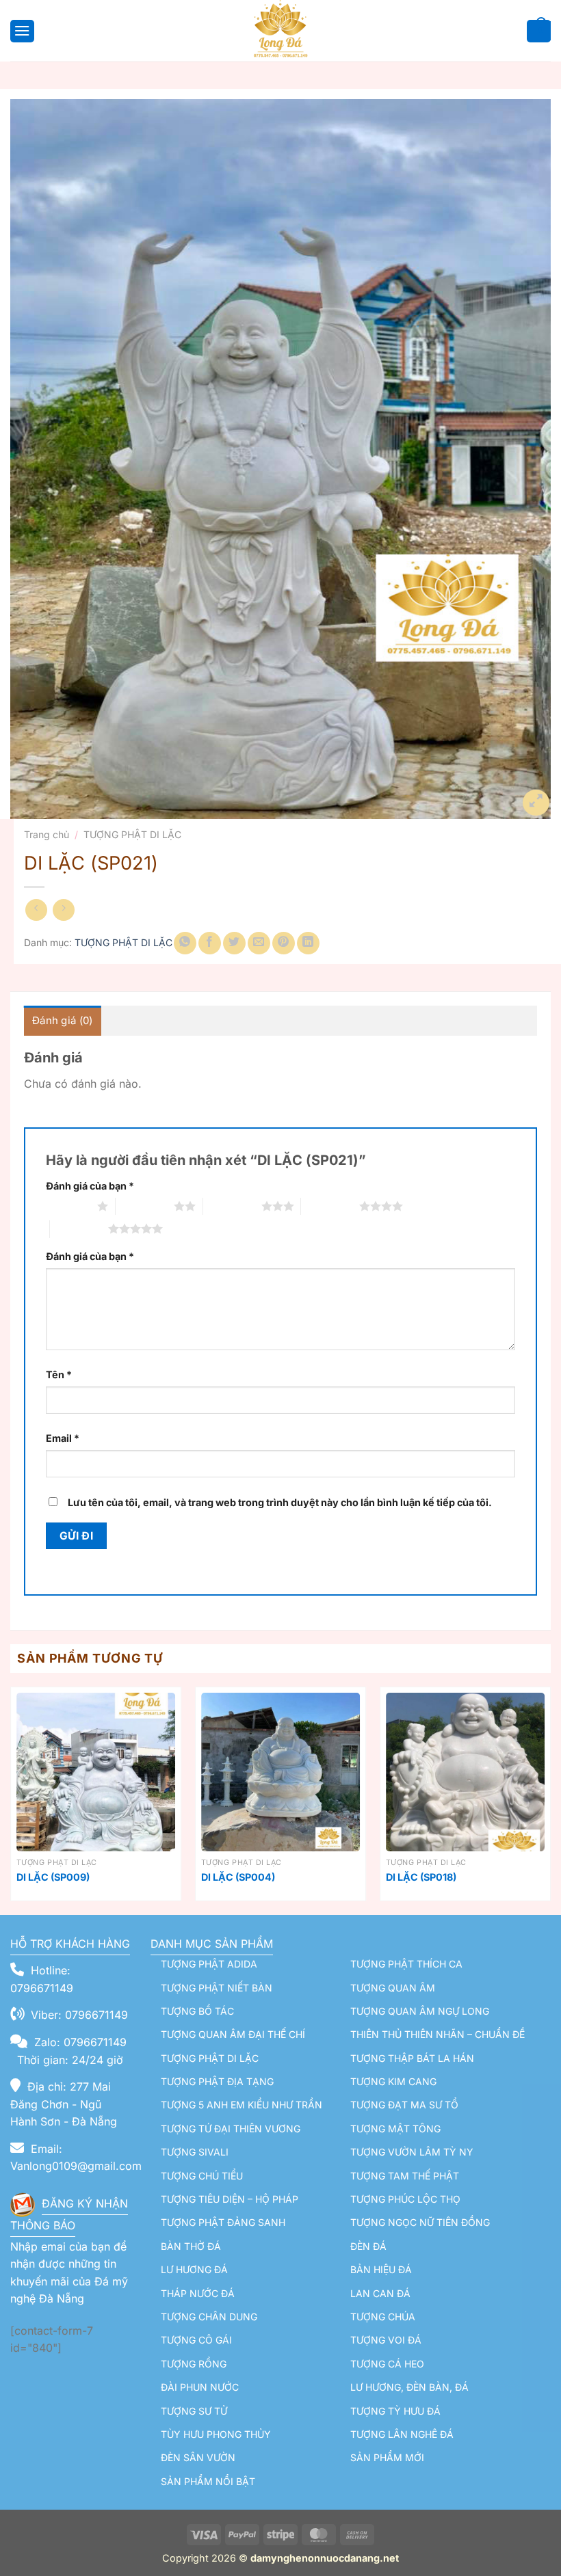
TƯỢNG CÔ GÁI (196, 2340)
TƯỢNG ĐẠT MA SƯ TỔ (404, 2105)
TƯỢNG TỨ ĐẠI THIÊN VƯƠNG (231, 2129)
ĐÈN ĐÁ (368, 2246)
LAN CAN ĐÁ (380, 2293)
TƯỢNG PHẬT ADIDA (209, 1964)
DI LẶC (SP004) (238, 1877)
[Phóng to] (536, 803)
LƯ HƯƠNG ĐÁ (194, 2269)
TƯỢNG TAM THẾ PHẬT (405, 2176)
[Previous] (11, 1799)
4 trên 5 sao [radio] (330, 1206)
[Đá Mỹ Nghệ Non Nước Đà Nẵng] (280, 31)
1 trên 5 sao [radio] (68, 1206)
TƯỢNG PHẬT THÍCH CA (406, 1964)
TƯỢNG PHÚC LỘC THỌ (405, 2199)
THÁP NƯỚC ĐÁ (198, 2293)
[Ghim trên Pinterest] (284, 943)
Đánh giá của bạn (90, 1186)
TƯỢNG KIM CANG (393, 2081)
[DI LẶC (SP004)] (280, 1772)
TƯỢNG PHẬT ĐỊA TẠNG (217, 2081)
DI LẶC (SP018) (421, 1877)
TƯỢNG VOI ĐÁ (386, 2340)
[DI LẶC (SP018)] (465, 1772)
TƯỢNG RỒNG (194, 2364)
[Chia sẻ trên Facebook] (210, 943)
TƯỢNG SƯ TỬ (194, 2411)
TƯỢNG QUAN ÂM (393, 1988)
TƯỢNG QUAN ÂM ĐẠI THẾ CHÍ (233, 2034)
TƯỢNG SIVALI (195, 2152)
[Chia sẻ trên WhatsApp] (185, 943)
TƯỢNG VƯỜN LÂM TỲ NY (412, 2152)
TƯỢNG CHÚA (383, 2317)
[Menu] (20, 30)
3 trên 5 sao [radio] (232, 1206)
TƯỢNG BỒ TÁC (197, 2011)
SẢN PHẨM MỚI (387, 2457)
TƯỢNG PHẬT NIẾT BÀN (217, 1988)
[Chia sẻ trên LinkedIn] (308, 943)
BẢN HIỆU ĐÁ (381, 2269)
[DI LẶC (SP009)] (96, 1772)
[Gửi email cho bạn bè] (259, 943)
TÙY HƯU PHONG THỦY (216, 2434)
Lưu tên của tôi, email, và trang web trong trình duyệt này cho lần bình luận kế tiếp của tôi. (280, 1502)
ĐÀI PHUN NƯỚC (200, 2387)
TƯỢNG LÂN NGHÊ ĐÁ (402, 2434)
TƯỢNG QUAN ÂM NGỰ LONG (420, 2011)
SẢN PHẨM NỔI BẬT (208, 2481)
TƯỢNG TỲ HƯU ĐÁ (395, 2411)
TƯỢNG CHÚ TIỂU (202, 2176)
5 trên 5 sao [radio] (79, 1229)
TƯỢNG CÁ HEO (387, 2364)
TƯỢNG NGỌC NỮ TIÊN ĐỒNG (420, 2222)
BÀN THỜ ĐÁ (191, 2246)
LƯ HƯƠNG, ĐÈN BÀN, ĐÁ (409, 2387)
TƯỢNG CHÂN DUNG (209, 2317)
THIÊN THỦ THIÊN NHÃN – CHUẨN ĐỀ (438, 2034)
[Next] (550, 1799)
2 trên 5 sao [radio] (145, 1206)
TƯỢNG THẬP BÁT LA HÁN (412, 2058)
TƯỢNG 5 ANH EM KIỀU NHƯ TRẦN (242, 2105)
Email (63, 1438)
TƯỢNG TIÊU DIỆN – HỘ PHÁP (230, 2199)
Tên (59, 1374)
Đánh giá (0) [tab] (63, 1020)
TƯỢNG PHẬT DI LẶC (132, 834)
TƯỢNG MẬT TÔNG (395, 2129)
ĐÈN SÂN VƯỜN (198, 2457)
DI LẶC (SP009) (53, 1877)
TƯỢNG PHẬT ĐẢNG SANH (223, 2222)
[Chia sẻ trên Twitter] (234, 943)
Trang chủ (47, 834)
